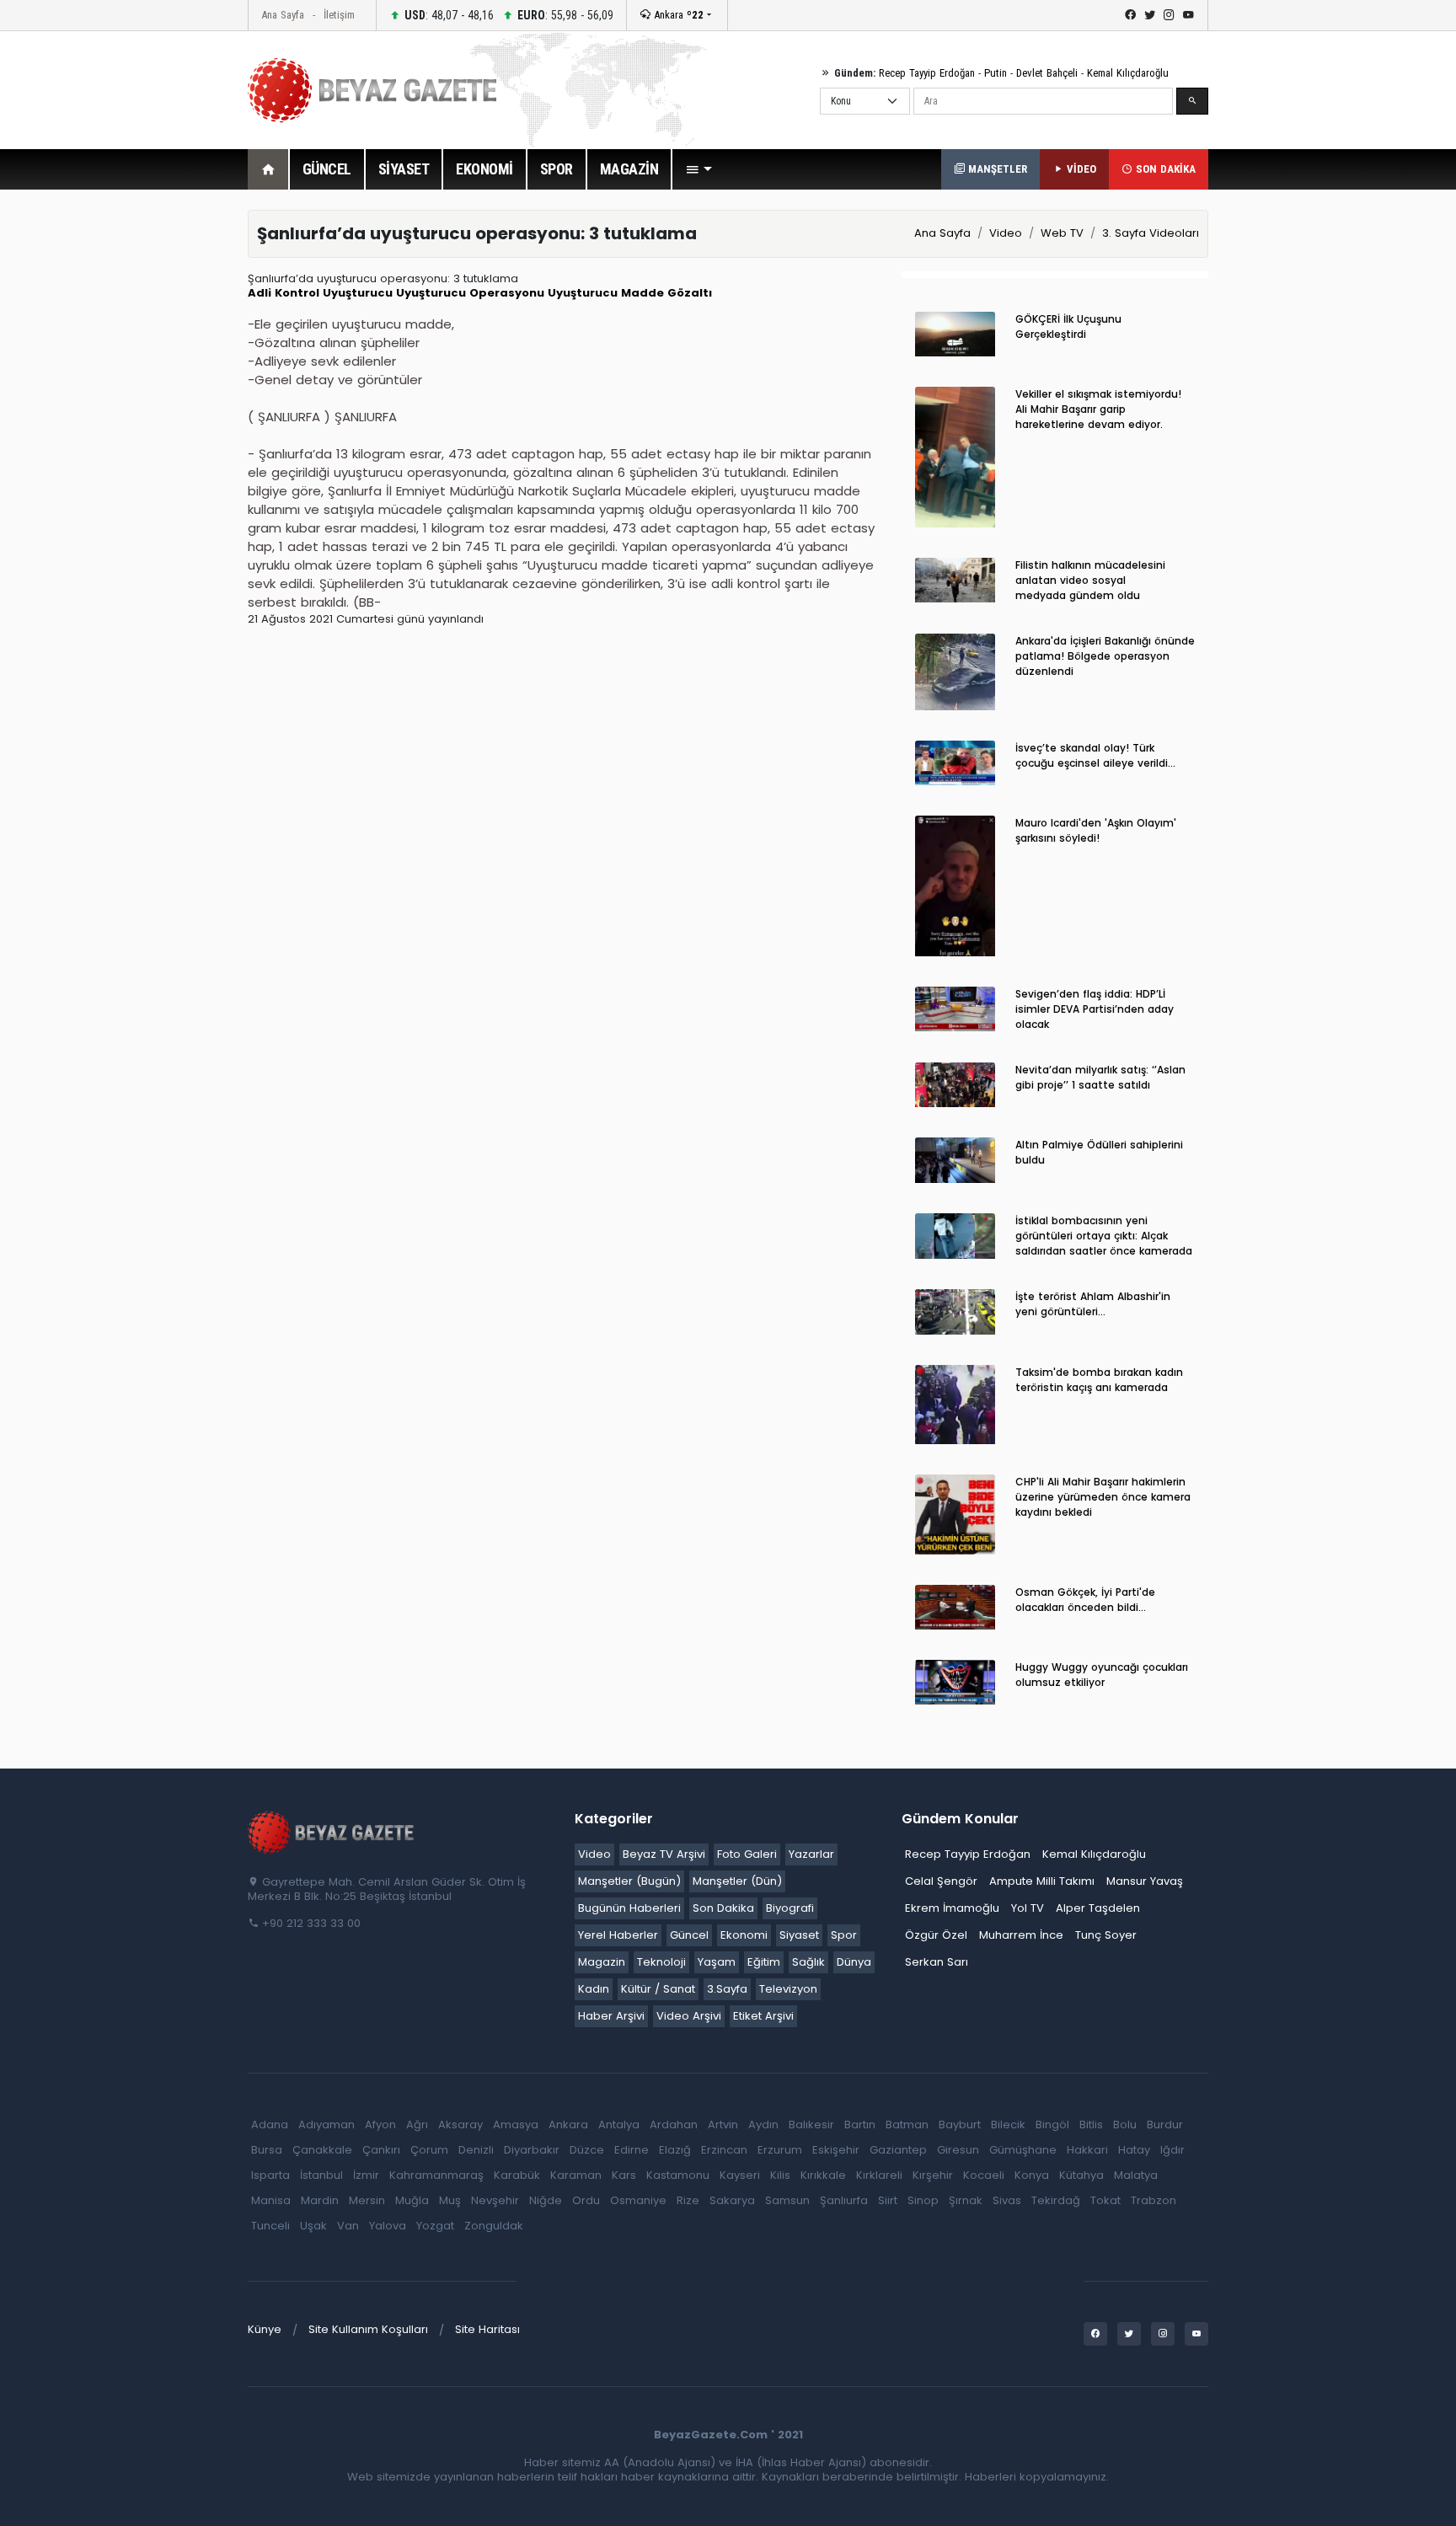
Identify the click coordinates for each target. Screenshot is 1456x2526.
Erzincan (724, 2150)
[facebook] (1130, 15)
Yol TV (1028, 1908)
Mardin (320, 2200)
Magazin (602, 1962)
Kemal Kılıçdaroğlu (1128, 73)
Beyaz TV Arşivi (664, 1854)
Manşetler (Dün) (737, 1881)
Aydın (763, 2125)
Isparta (270, 2175)
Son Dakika (723, 1908)
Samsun (787, 2200)
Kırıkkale (823, 2175)
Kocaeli (984, 2175)
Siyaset (799, 1935)
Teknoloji (661, 1962)
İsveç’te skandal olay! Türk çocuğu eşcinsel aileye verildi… (1095, 755)
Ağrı (417, 2125)
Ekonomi (744, 1935)
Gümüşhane (1023, 2150)
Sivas (1007, 2200)
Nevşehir (495, 2200)
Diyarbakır (532, 2150)
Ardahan (674, 2125)
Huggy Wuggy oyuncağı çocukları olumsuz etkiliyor (1102, 1675)
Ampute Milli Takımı (1042, 1881)
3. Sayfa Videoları (1151, 233)
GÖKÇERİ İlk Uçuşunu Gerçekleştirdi (1068, 326)
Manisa (271, 2200)
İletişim (339, 15)
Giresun (958, 2150)
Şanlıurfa (844, 2200)
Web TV (1062, 233)
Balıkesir (811, 2125)
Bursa (267, 2150)
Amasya (516, 2125)
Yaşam (717, 1962)
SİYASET (404, 169)
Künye (265, 2329)
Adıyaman (327, 2125)
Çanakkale (322, 2150)
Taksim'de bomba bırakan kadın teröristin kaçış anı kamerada (1099, 1380)
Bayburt (960, 2125)
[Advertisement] (155, 463)
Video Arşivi (689, 2016)
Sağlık (808, 1962)
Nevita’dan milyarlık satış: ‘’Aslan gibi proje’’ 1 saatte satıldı (1100, 1077)
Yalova (388, 2226)
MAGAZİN (629, 169)
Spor (844, 1935)
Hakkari (1087, 2150)
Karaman (576, 2175)
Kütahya (1081, 2175)
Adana (270, 2125)
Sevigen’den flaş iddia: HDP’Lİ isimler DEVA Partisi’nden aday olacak (1095, 1009)
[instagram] (1169, 15)
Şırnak (966, 2200)
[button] (699, 169)
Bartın (860, 2125)
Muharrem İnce (1021, 1935)
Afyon (380, 2125)
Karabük (517, 2175)
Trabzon (1154, 2200)
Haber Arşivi (611, 2016)
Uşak (313, 2226)
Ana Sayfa (283, 15)
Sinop (923, 2200)
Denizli (476, 2150)
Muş (450, 2200)
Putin (996, 73)
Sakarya (732, 2200)
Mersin (367, 2200)
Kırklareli (879, 2175)
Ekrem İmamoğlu (952, 1908)
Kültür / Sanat (658, 1989)
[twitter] (1150, 15)
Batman (907, 2125)
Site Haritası (487, 2329)
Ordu (586, 2200)
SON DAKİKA (1164, 169)
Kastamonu (678, 2175)
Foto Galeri (747, 1854)
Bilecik (1008, 2125)
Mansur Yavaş (1145, 1881)
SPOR (557, 169)
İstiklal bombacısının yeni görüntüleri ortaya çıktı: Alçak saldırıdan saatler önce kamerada (1104, 1236)
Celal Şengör (941, 1881)
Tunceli (270, 2226)
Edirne (632, 2150)
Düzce (587, 2150)
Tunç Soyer (1106, 1935)
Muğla (412, 2200)
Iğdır (1172, 2150)
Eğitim (764, 1962)
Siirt (888, 2200)
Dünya (854, 1962)
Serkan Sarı (937, 1962)
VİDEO (1080, 169)
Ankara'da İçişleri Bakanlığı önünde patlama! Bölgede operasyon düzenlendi (1105, 656)
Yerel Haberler (618, 1935)
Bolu (1125, 2125)
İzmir (366, 2175)
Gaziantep (898, 2150)
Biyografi (790, 1908)
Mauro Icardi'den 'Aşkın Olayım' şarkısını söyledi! (1096, 830)
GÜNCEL (327, 169)
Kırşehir (933, 2175)
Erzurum (780, 2150)
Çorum (429, 2150)
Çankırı (381, 2150)
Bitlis (1091, 2125)
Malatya (1136, 2175)
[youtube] (1188, 15)
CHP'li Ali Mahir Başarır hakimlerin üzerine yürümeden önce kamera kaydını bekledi (1103, 1497)
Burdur (1165, 2125)
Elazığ (675, 2150)
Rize (688, 2200)
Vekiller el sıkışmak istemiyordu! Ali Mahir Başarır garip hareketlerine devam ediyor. (1098, 409)
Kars (624, 2175)
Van (348, 2226)
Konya (1032, 2175)
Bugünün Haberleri (629, 1908)
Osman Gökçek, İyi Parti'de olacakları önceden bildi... (1085, 1600)
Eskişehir (836, 2150)
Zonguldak (494, 2226)
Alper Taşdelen (1098, 1908)
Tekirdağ (1056, 2200)
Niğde (546, 2200)
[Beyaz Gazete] (332, 1832)
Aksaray (460, 2125)
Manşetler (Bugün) (629, 1881)
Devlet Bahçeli (1047, 73)
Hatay (1134, 2150)
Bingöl (1052, 2125)
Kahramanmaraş (436, 2175)
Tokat (1105, 2200)
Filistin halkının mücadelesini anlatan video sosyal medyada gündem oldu (1090, 580)
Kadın (594, 1989)
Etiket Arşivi (763, 2016)
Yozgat (435, 2226)
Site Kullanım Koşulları (368, 2329)
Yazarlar (811, 1854)
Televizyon (788, 1989)
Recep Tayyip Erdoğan (927, 73)
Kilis (780, 2175)
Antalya (619, 2125)
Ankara (677, 15)
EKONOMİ (484, 169)
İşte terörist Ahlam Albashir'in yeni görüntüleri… (1093, 1304)
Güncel (689, 1935)
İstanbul (321, 2175)
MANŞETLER (996, 169)
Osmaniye (638, 2200)
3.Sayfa (727, 1989)
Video (1006, 233)
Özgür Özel (936, 1935)
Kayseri (740, 2175)
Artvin (723, 2125)
